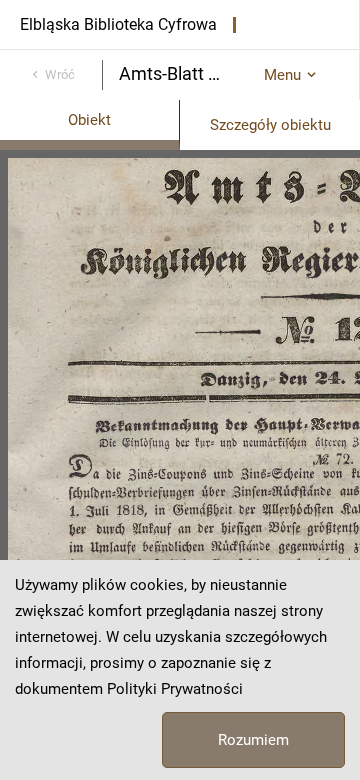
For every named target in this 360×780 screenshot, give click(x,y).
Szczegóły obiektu (270, 125)
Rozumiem (253, 740)
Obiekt (89, 120)
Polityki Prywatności (175, 689)
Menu (282, 75)
